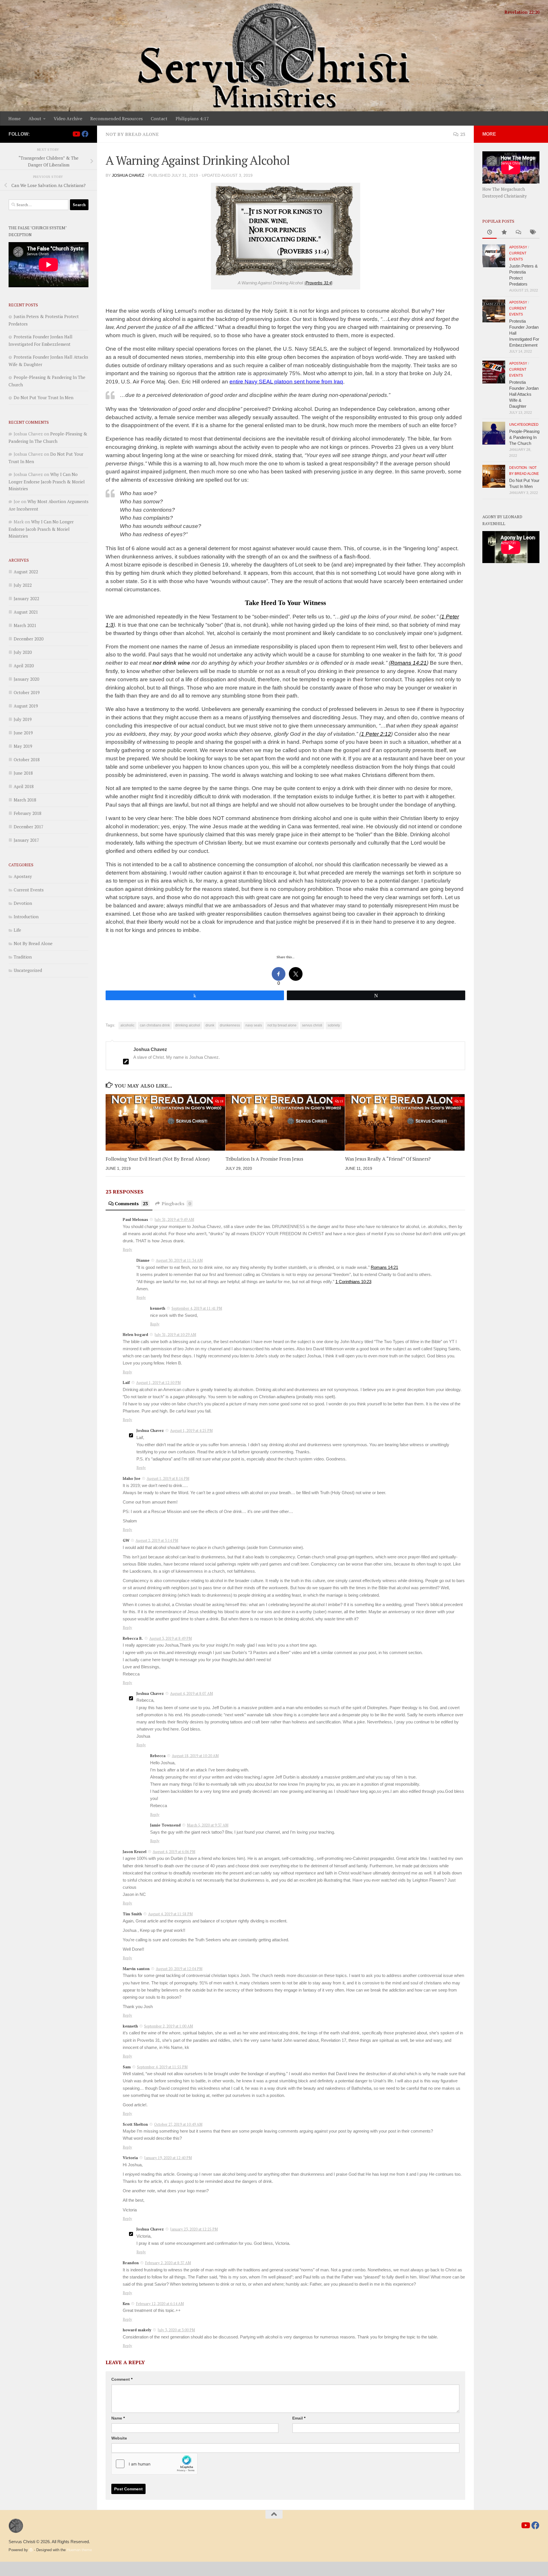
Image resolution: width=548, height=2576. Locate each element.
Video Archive (68, 118)
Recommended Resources (116, 118)
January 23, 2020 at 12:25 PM (194, 2229)
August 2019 (26, 706)
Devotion (23, 903)
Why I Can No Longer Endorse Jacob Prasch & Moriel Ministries (47, 481)
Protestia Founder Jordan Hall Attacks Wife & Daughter (524, 394)
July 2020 (23, 652)
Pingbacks (176, 1203)
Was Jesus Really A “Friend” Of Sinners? (388, 1159)
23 (463, 134)
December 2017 (29, 827)
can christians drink (155, 1025)
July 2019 (23, 719)
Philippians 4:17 (192, 118)
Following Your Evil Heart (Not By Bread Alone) (158, 1159)
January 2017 (26, 840)
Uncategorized (28, 970)
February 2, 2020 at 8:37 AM (168, 2263)
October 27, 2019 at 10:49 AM (178, 2124)
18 (221, 1101)
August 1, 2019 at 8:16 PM (168, 1478)
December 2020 (29, 639)
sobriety (334, 1025)
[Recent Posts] (489, 233)
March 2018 (25, 800)
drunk (210, 1025)
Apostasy (23, 876)
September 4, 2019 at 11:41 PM (197, 1308)
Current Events (29, 890)
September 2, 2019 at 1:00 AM (169, 2026)
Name (118, 2418)
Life (17, 930)
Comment (122, 2379)
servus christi (312, 1025)
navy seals (254, 1025)
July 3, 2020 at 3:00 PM (176, 2330)
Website (119, 2438)
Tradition (23, 957)
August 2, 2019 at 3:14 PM (157, 1540)
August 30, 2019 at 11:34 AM (179, 1260)
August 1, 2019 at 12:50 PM (158, 1383)
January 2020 (26, 679)
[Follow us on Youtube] (76, 134)
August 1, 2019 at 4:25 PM (191, 1430)
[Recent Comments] (518, 233)
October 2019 (27, 692)
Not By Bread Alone (132, 134)
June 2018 (23, 773)
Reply (127, 1249)
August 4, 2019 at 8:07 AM (192, 1693)
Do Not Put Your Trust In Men (44, 397)
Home (14, 118)
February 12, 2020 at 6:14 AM (160, 2304)
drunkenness (230, 1025)
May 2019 (23, 746)
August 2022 (26, 572)
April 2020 (24, 666)
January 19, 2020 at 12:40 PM (168, 2158)
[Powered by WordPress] (31, 2550)
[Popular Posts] (504, 233)
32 (461, 1101)
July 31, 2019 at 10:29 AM (175, 1335)
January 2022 (26, 598)
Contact (159, 118)
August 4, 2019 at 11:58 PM (170, 1914)
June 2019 (23, 733)
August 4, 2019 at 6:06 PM (174, 1852)
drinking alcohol (188, 1025)
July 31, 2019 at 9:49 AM (174, 1219)
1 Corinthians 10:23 (353, 1282)
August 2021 (26, 612)
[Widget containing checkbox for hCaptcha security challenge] (154, 2464)
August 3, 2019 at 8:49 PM (171, 1638)
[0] (279, 974)
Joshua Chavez (128, 175)
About (35, 118)
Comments (131, 1203)
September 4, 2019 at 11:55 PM (162, 2067)
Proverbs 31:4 (319, 283)
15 (341, 1101)
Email (299, 2418)
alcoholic (127, 1025)
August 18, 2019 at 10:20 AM (195, 1756)
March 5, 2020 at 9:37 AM (208, 1825)
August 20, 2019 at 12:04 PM (179, 1969)
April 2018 (24, 786)
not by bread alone (282, 1025)
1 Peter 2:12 (376, 734)
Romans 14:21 (409, 663)
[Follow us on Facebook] (85, 134)
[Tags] (532, 233)
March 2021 (25, 625)
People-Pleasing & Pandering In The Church (524, 437)
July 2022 (23, 585)
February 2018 (28, 813)
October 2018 (27, 759)
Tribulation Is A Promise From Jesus (264, 1159)
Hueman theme (79, 2550)
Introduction (26, 917)
